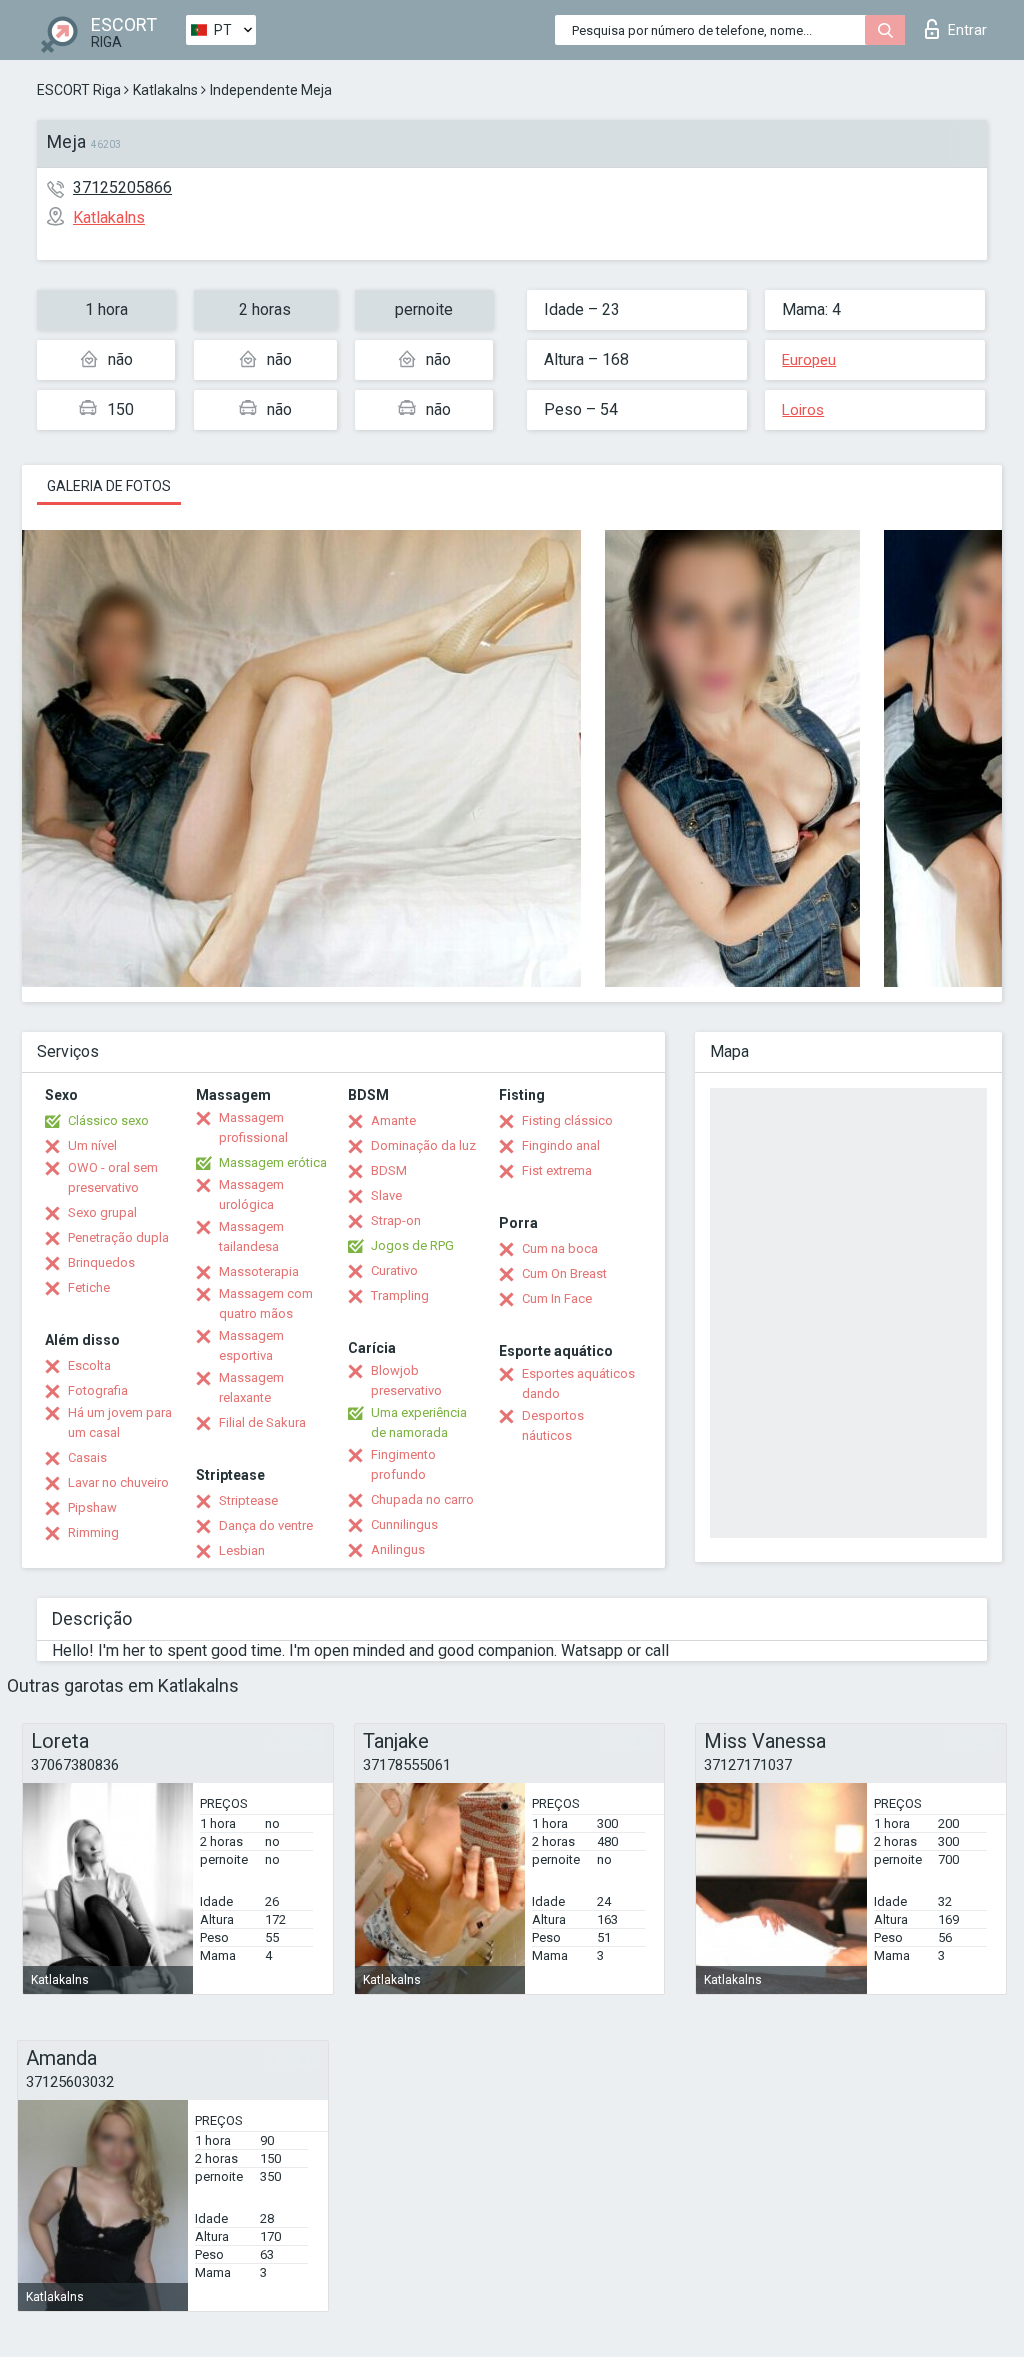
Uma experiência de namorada (419, 1422)
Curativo (394, 1270)
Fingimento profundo (403, 1464)
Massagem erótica (273, 1162)
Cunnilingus (404, 1524)
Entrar (967, 30)
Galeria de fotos (109, 486)
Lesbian (242, 1550)
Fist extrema (557, 1170)
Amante (393, 1120)
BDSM (389, 1170)
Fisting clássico (567, 1120)
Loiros (803, 410)
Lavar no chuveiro (118, 1482)
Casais (87, 1457)
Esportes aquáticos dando (578, 1383)
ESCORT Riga (79, 90)
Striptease (248, 1500)
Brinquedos (101, 1262)
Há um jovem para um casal (120, 1422)
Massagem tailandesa (251, 1236)
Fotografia (98, 1390)
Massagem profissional (253, 1127)
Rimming (93, 1532)
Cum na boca (560, 1248)
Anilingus (398, 1549)
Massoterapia (259, 1271)
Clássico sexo (108, 1120)
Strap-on (396, 1220)
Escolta (89, 1365)
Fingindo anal (561, 1145)
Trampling (400, 1295)
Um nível (92, 1145)
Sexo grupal (102, 1212)
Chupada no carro (422, 1499)
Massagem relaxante (251, 1387)
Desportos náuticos (553, 1425)
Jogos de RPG (412, 1245)
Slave (386, 1195)
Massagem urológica (251, 1194)
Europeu (809, 360)
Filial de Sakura (262, 1422)
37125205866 (122, 187)
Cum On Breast (564, 1273)
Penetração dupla (118, 1237)
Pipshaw (92, 1507)
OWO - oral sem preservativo (113, 1177)
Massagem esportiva (251, 1345)
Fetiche (89, 1287)
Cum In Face (557, 1298)
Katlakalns (165, 90)
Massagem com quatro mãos (266, 1303)
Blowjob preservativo (406, 1380)
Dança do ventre (266, 1525)
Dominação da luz (423, 1145)
